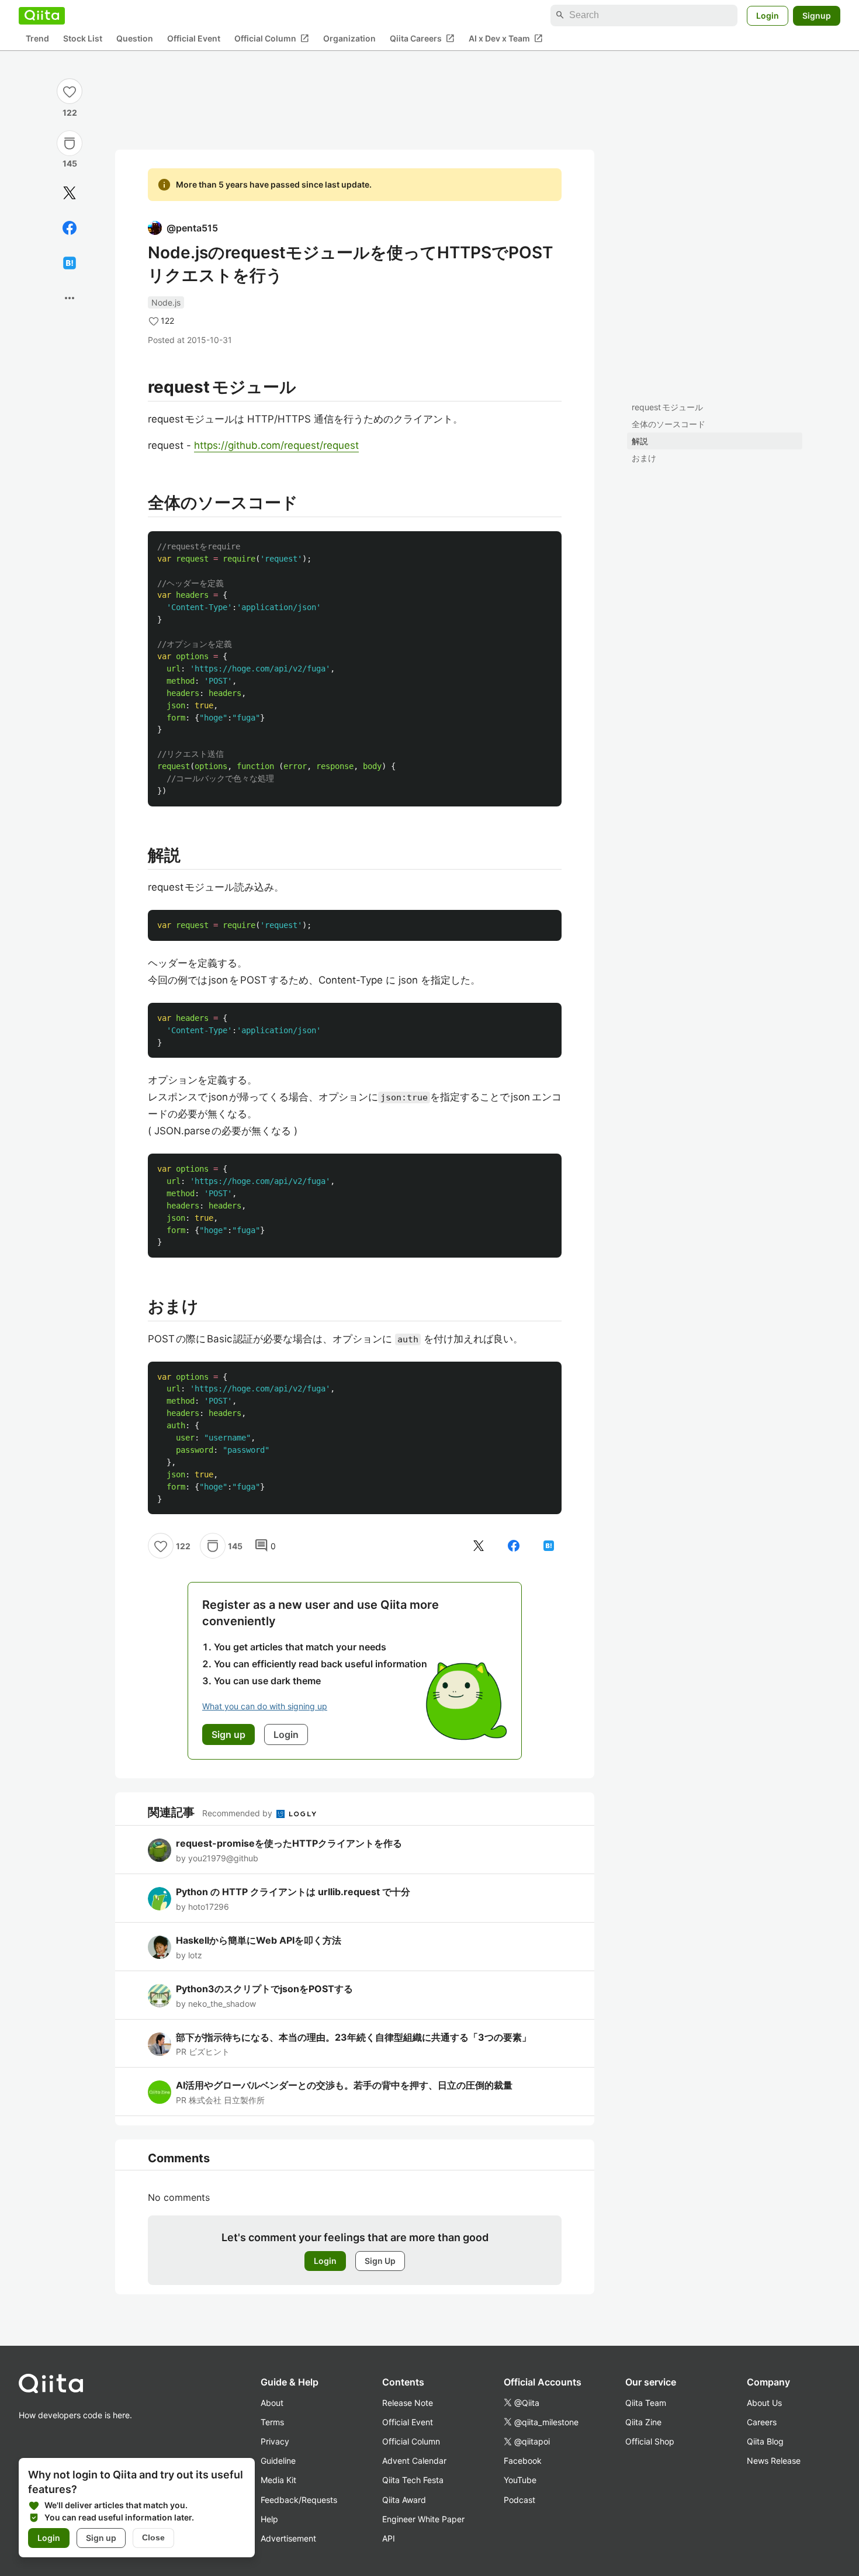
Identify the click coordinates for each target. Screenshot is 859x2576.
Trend (37, 38)
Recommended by (238, 1813)
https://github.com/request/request (276, 445)
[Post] (70, 193)
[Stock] (70, 143)
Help (269, 2519)
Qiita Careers (422, 38)
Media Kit (278, 2480)
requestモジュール (667, 407)
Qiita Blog (765, 2441)
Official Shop (650, 2441)
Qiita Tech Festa (413, 2480)
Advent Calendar (414, 2461)
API (389, 2538)
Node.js (166, 302)
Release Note (408, 2403)
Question (135, 38)
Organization (349, 38)
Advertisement (288, 2538)
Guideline (278, 2461)
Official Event (194, 38)
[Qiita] (42, 15)
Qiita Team (646, 2403)
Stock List (83, 38)
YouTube (520, 2480)
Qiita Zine (643, 2422)
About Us (764, 2403)
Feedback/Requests (299, 2500)
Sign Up (380, 2261)
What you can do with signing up (265, 1706)
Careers (762, 2422)
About (272, 2403)
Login (768, 15)
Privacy (275, 2441)
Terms (272, 2422)
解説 (640, 441)
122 (70, 112)
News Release (774, 2461)
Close (153, 2537)
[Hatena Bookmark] (70, 263)
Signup (817, 15)
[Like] (70, 91)
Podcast (519, 2500)
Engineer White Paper (423, 2519)
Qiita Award (404, 2500)
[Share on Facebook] (70, 228)
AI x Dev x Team (506, 38)
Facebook (523, 2461)
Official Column (272, 38)
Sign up (101, 2538)
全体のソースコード (669, 424)
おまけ (644, 458)
